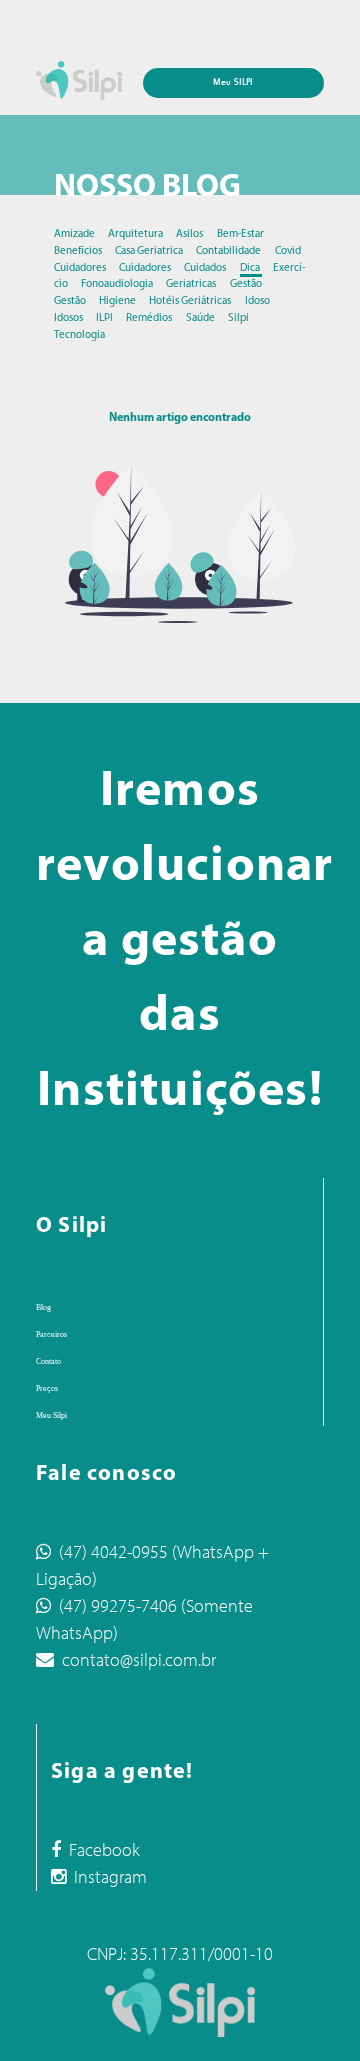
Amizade (75, 234)
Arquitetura (136, 234)
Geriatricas (192, 284)
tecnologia (79, 335)
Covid (288, 251)
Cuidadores (81, 268)
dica (251, 268)
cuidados (206, 268)
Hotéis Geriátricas (191, 301)
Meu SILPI (233, 82)
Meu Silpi (51, 1415)
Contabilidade (229, 251)
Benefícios (79, 251)
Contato (48, 1361)
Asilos (190, 234)
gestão (246, 284)
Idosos (69, 318)
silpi (238, 318)
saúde (201, 318)
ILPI (105, 318)
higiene (118, 301)
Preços (47, 1388)
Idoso (257, 301)
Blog (43, 1307)
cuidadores (146, 268)
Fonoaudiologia (118, 284)
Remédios (150, 318)
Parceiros (51, 1334)
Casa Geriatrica (150, 251)
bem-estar (240, 234)
